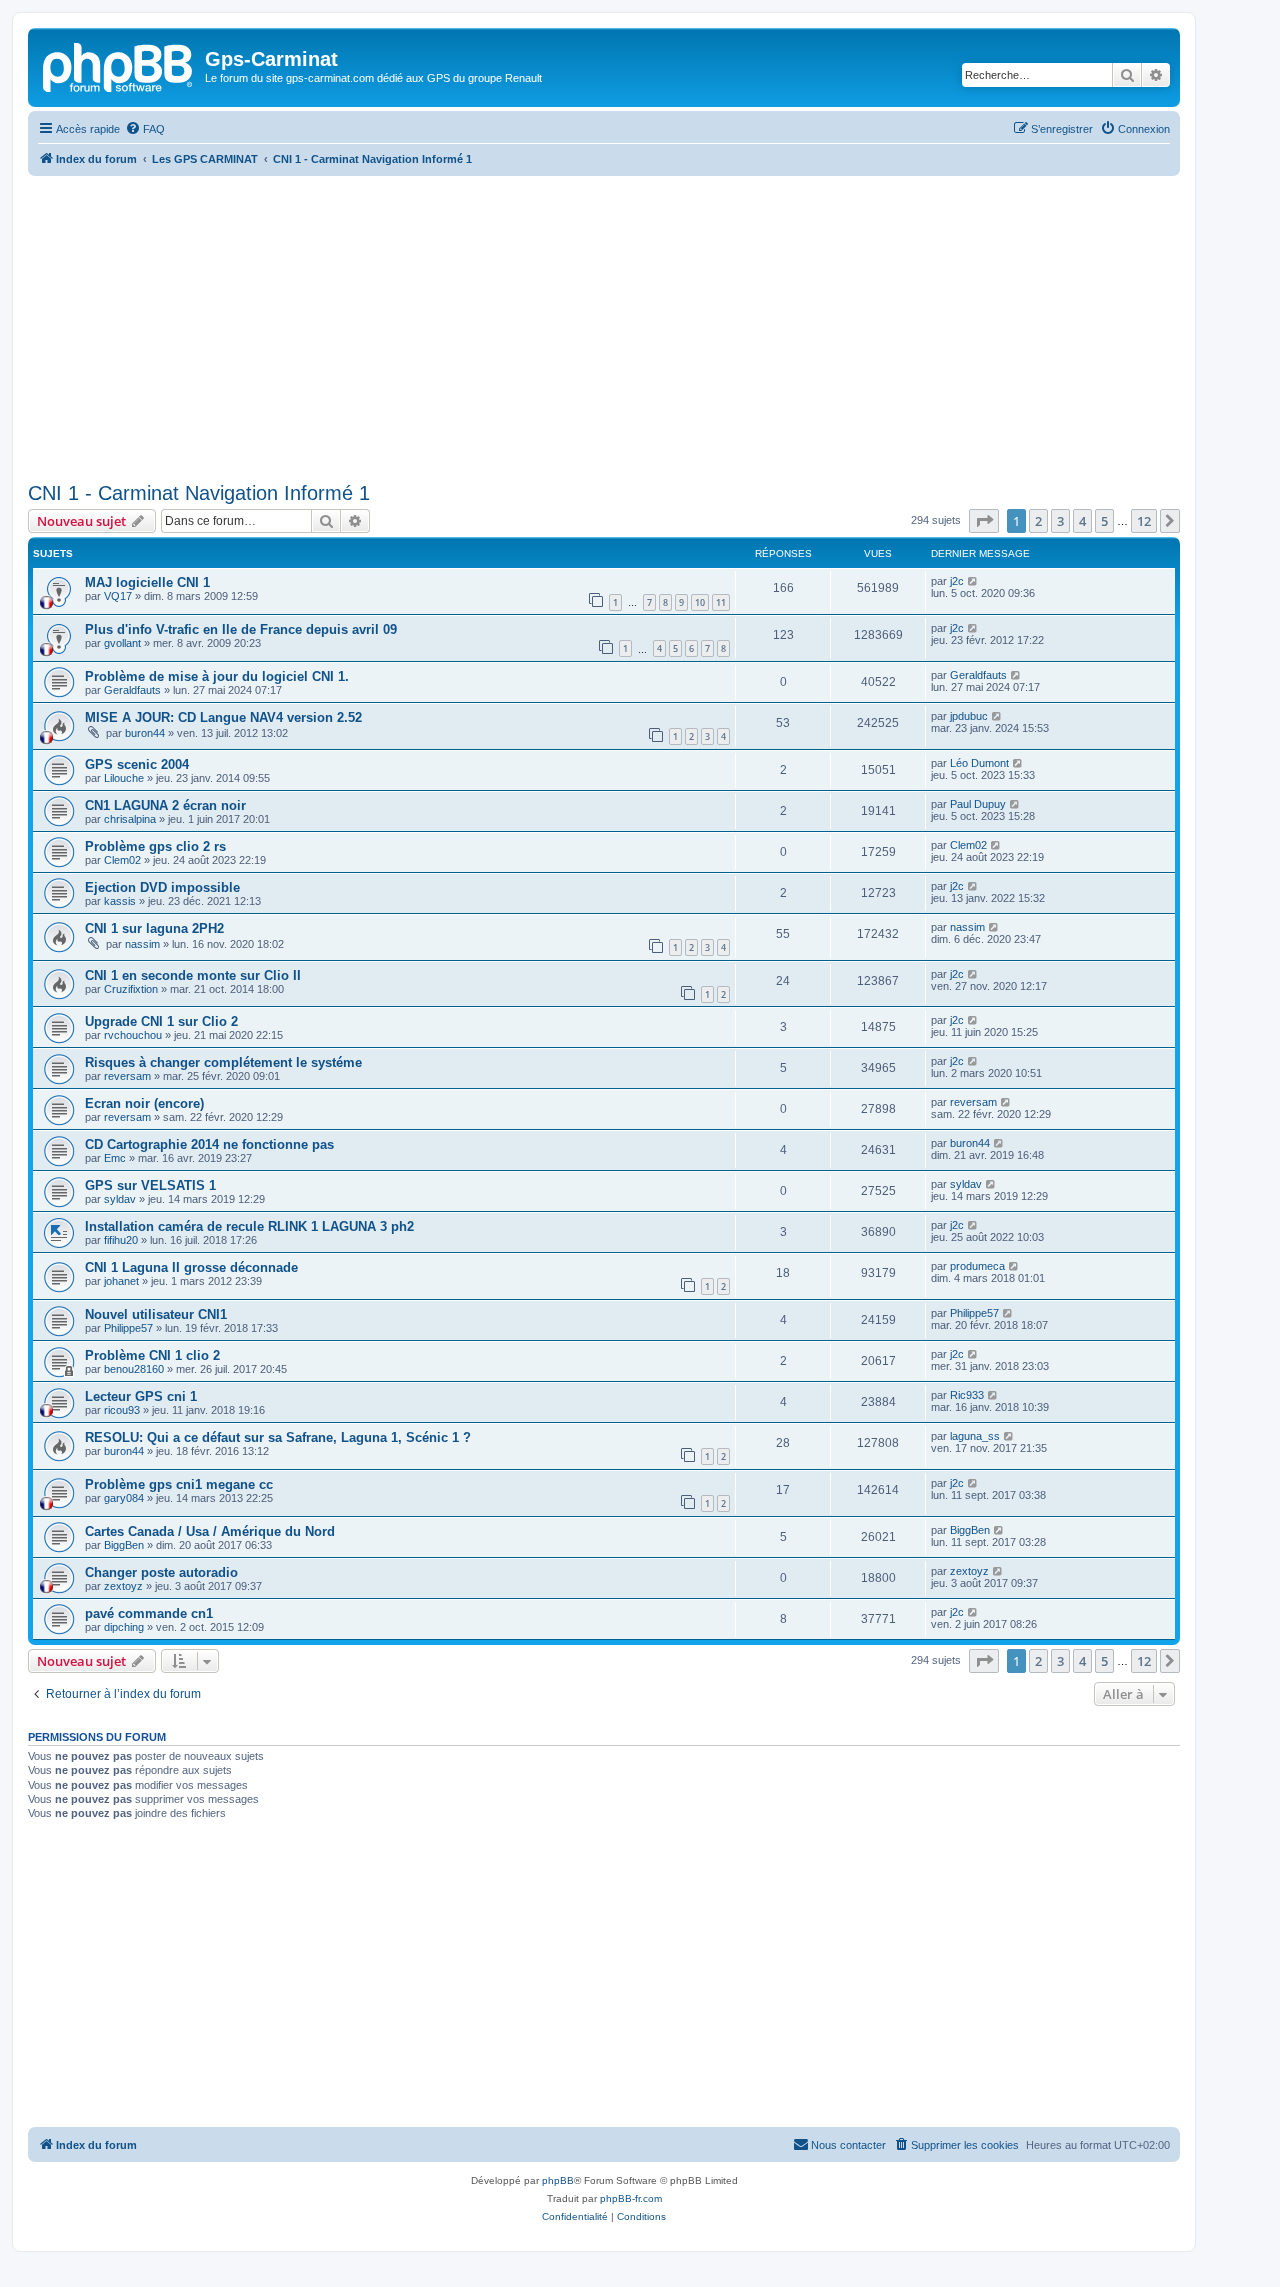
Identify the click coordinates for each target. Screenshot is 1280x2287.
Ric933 (967, 1395)
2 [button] (1038, 521)
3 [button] (1060, 521)
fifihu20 (121, 1240)
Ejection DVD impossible (162, 887)
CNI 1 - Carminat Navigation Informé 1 (199, 493)
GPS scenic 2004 (137, 764)
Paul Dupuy (978, 804)
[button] (984, 521)
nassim (142, 944)
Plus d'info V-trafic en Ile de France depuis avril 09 (241, 629)
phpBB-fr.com (631, 2198)
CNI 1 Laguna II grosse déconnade (191, 1267)
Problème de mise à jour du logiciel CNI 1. (217, 676)
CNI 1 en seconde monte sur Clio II (193, 975)
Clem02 (122, 860)
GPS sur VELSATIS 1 (150, 1185)
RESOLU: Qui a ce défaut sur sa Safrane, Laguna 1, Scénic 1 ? (278, 1437)
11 (721, 602)
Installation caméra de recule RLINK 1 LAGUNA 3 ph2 (249, 1226)
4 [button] (1082, 521)
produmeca (977, 1266)
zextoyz (123, 1586)
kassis (120, 901)
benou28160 (134, 1369)
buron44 (145, 733)
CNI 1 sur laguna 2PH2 (154, 928)
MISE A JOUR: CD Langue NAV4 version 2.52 (223, 717)
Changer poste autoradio (161, 1572)
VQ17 (118, 596)
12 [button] (1144, 521)
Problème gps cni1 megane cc (179, 1484)
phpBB (558, 2180)
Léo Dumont (979, 763)
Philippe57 (128, 1328)
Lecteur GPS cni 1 (141, 1396)
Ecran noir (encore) (144, 1103)
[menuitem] (145, 129)
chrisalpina (130, 819)
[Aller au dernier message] (973, 581)
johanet (121, 1281)
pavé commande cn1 (149, 1613)
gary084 (124, 1498)
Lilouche (124, 778)
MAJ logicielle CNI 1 (147, 582)
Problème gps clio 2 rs (155, 846)
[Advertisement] (604, 326)
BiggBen (124, 1545)
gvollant (122, 643)
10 (700, 602)
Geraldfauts (132, 690)
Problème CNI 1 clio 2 (152, 1355)
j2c (957, 581)
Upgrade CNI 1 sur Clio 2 (161, 1021)
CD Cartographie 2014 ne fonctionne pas (209, 1144)
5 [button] (1104, 521)
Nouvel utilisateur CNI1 (156, 1314)
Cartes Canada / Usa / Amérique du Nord (210, 1531)
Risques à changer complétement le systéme (223, 1062)
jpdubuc (969, 716)
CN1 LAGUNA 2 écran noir (165, 805)
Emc (115, 1158)
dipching (124, 1627)
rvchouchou (133, 1035)
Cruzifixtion (131, 989)
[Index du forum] (119, 65)
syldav (120, 1199)
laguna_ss (975, 1436)
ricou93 (122, 1410)
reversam (127, 1076)
